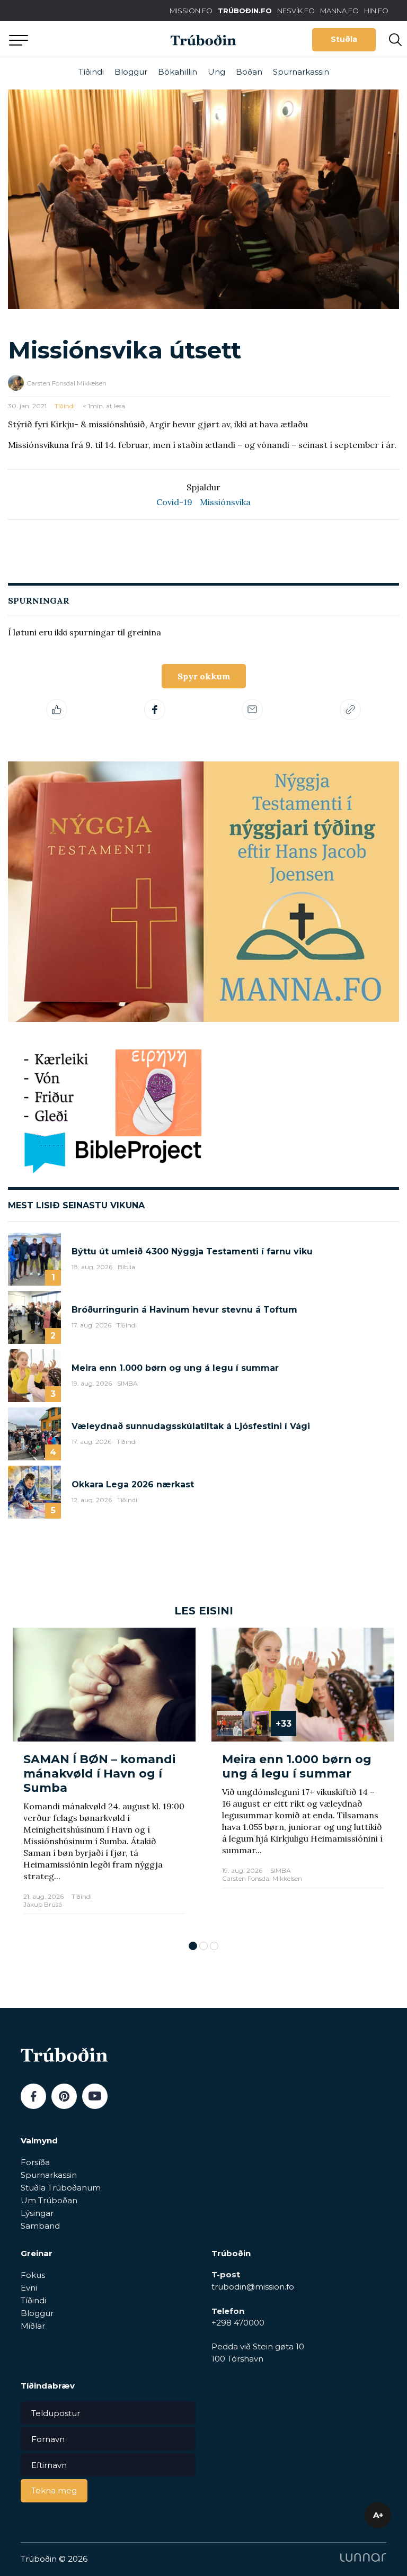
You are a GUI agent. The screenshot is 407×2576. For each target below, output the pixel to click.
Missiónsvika (225, 502)
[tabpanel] (104, 1779)
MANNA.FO (339, 11)
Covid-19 (174, 502)
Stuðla (344, 39)
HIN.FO (376, 11)
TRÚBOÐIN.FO (245, 11)
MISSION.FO (191, 11)
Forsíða (35, 2162)
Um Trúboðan (49, 2200)
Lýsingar (37, 2213)
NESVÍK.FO (296, 11)
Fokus (33, 2275)
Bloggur (131, 72)
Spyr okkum (204, 676)
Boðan (249, 72)
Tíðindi (91, 72)
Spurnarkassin (301, 72)
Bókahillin (178, 72)
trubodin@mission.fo (253, 2287)
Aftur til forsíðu (98, 39)
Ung (216, 72)
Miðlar (33, 2326)
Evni (29, 2288)
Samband (40, 2226)
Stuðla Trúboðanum (61, 2188)
